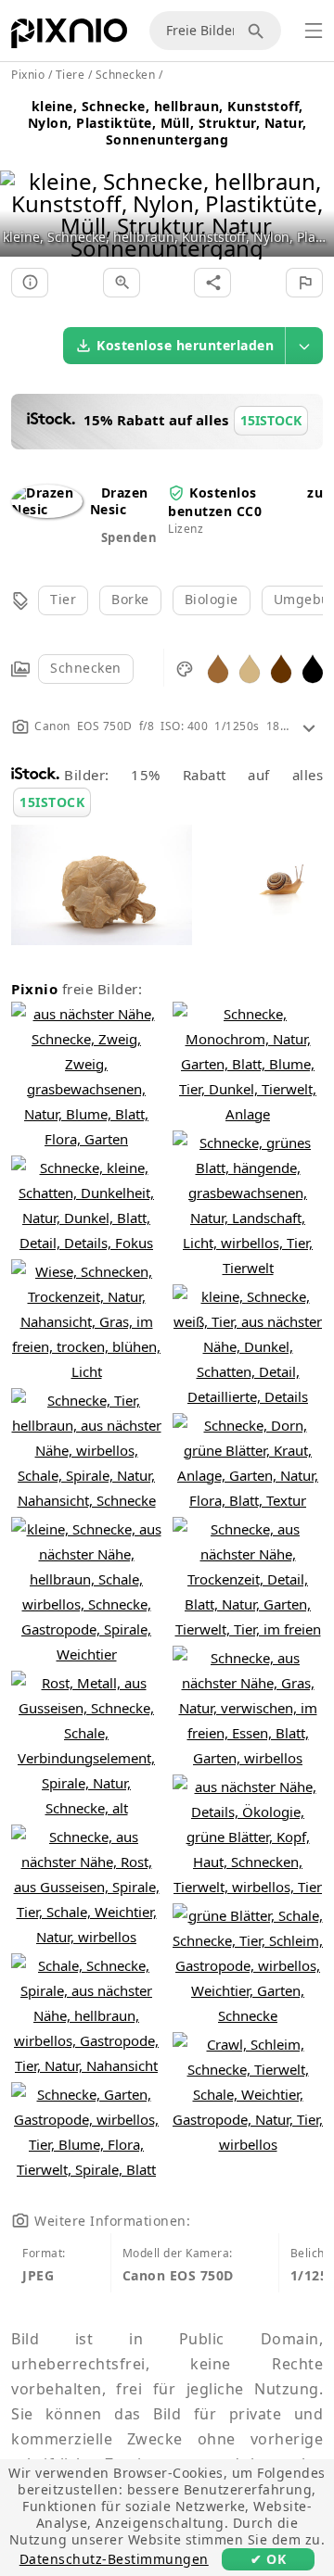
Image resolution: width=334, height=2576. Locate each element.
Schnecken (86, 668)
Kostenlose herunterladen (185, 345)
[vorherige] (21, 191)
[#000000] (313, 668)
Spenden (129, 537)
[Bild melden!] (304, 283)
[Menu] (314, 31)
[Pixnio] (69, 37)
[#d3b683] (250, 668)
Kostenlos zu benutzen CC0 (245, 502)
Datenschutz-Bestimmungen (114, 2559)
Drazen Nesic (119, 501)
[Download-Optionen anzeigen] (304, 346)
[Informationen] (30, 283)
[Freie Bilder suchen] (259, 31)
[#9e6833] (218, 668)
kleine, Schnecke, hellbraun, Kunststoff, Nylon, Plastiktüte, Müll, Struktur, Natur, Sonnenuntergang (167, 123)
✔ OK (268, 2559)
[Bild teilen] (212, 283)
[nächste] (313, 191)
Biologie (212, 599)
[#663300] (281, 668)
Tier (63, 599)
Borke (130, 599)
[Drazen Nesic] (47, 509)
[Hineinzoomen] (122, 283)
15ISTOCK (52, 802)
